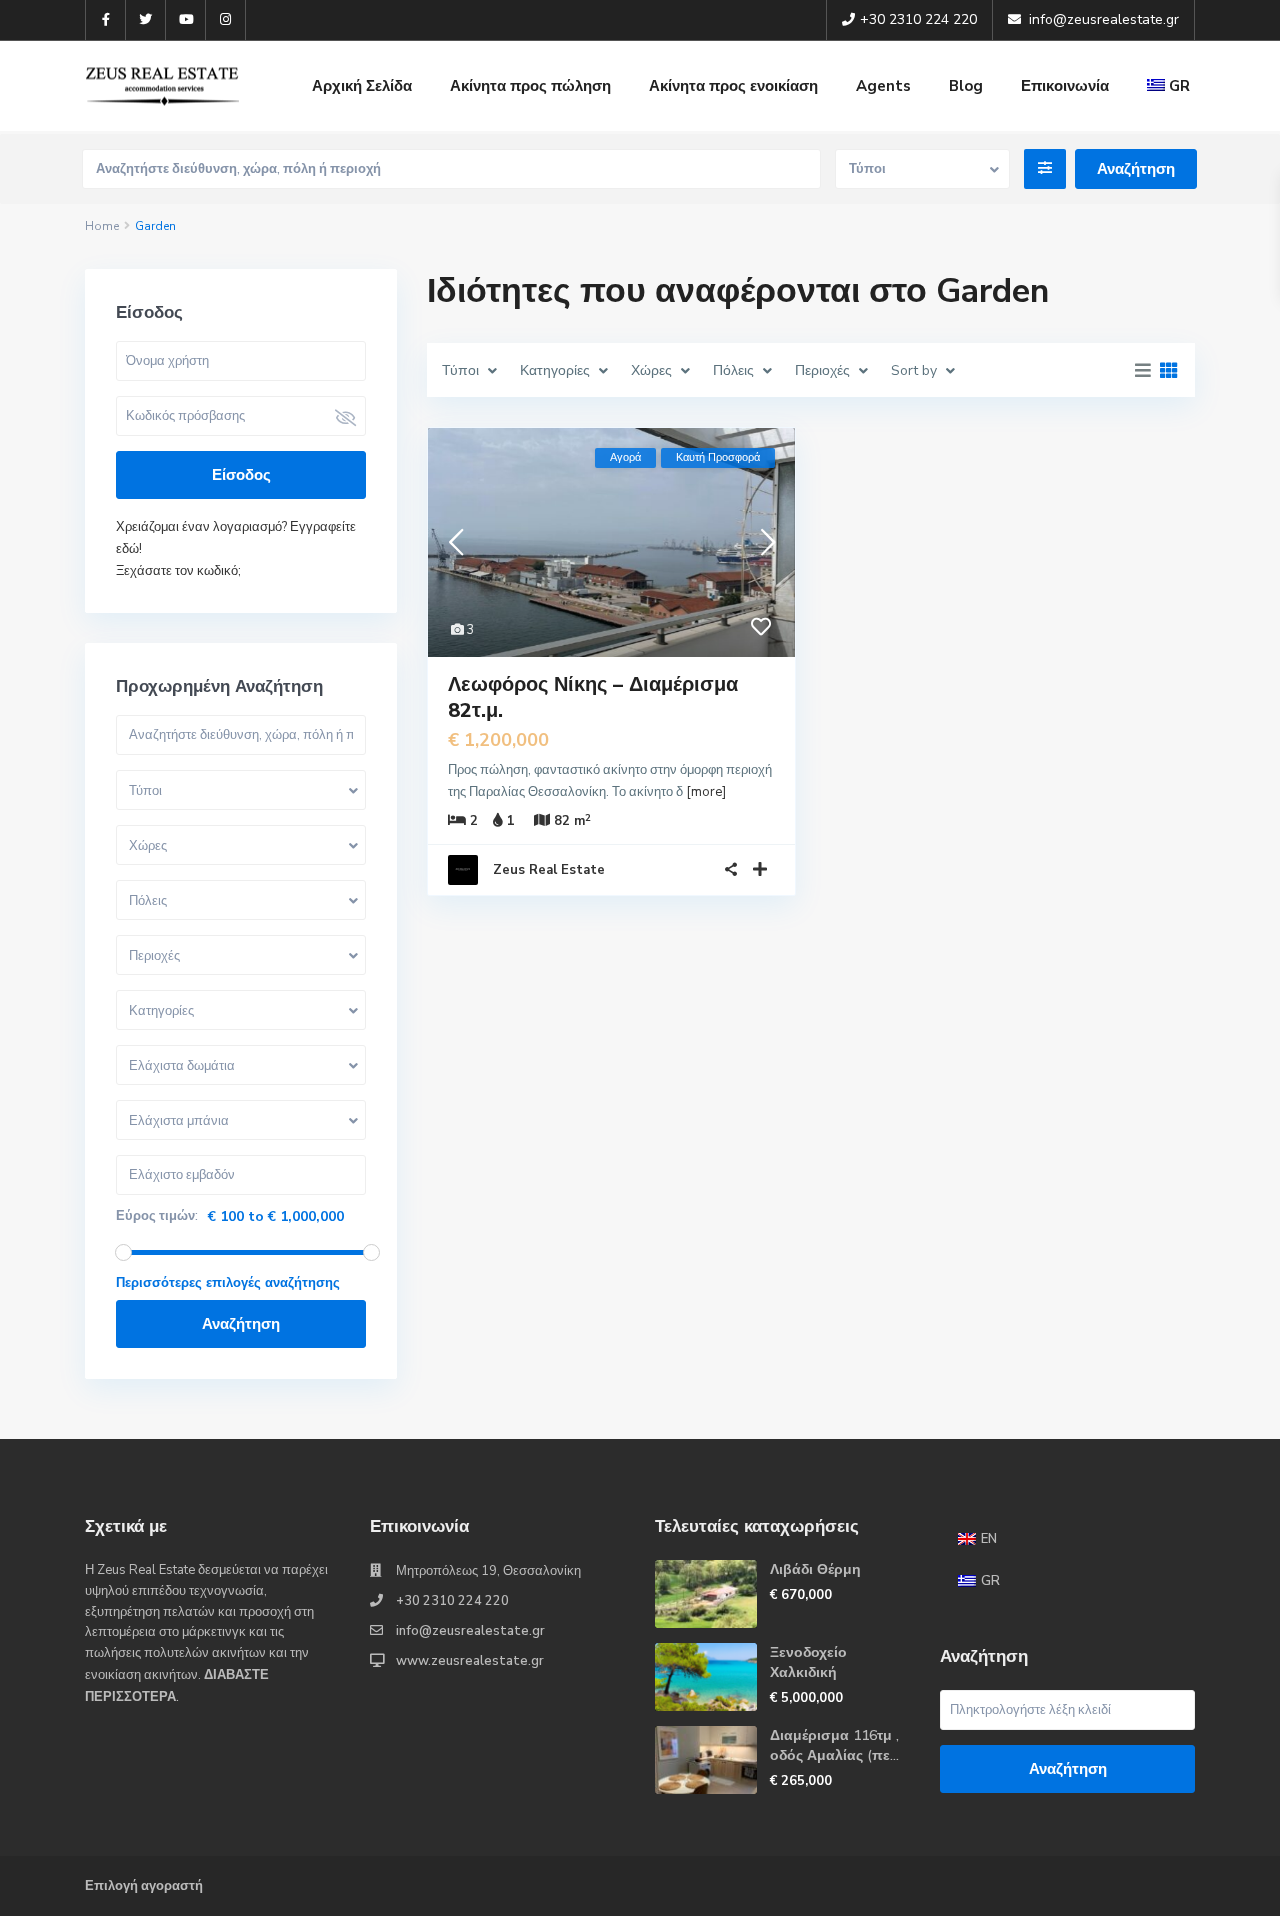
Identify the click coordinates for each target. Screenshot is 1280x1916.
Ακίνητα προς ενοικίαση (733, 86)
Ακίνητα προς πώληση (530, 86)
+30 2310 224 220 (452, 1601)
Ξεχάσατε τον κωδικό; (178, 571)
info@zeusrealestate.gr (470, 1631)
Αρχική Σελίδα (362, 86)
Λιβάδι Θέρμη (815, 1569)
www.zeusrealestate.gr (470, 1661)
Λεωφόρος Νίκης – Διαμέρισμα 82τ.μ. (593, 697)
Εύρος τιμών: (157, 1216)
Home (102, 226)
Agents (883, 86)
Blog (966, 86)
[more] (706, 792)
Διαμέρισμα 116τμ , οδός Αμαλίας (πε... (834, 1745)
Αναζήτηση (241, 1324)
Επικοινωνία (1065, 86)
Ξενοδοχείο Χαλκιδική (808, 1662)
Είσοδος (241, 475)
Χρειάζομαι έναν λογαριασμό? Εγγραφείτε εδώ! (236, 538)
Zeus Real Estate (549, 870)
